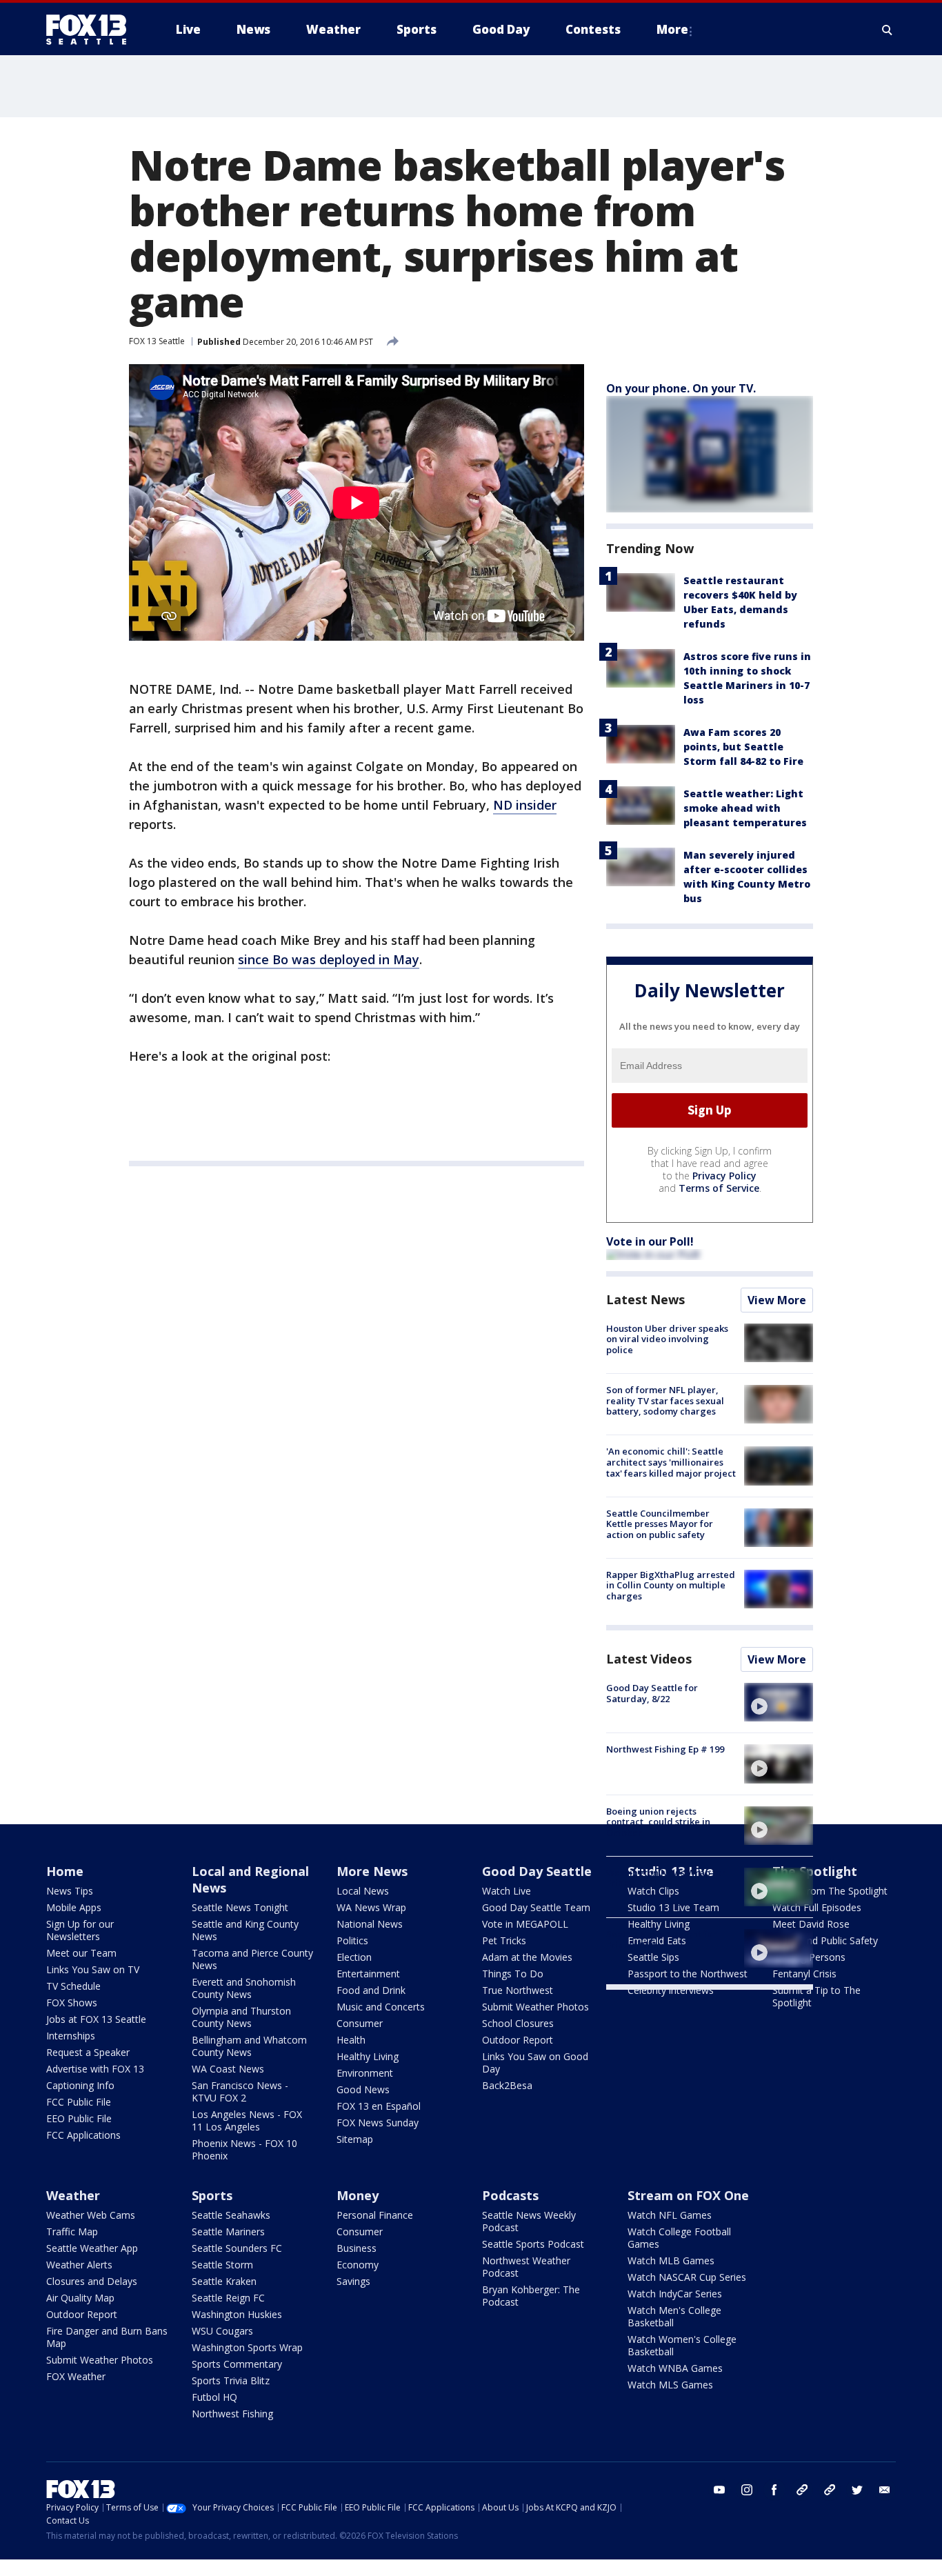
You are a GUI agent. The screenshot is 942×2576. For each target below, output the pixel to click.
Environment (365, 2073)
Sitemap (355, 2139)
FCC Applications (83, 2135)
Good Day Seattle (537, 1871)
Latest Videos (649, 1659)
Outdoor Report (518, 2040)
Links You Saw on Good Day (535, 2063)
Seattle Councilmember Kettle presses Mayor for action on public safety (660, 1524)
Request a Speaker (88, 2052)
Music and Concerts (381, 2007)
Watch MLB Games (671, 2260)
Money (358, 2195)
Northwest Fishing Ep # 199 (665, 1749)
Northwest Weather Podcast (526, 2267)
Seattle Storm (222, 2265)
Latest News (645, 1299)
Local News (363, 1891)
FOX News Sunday (378, 2123)
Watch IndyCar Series (675, 2294)
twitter (857, 2490)
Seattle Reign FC (228, 2298)
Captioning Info (80, 2085)
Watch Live (507, 1891)
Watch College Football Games (679, 2238)
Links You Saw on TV (93, 1969)
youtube (719, 2490)
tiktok (802, 2490)
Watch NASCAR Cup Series (687, 2277)
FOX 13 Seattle (157, 341)
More (672, 29)
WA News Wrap (371, 1907)
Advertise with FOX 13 (95, 2069)
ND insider (525, 805)
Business (357, 2248)
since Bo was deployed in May (329, 959)
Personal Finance (375, 2215)
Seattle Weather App (92, 2248)
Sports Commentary (237, 2364)
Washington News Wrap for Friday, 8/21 (666, 1878)
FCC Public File (79, 2102)
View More (777, 1300)
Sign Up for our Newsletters (80, 1930)
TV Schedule (73, 1986)
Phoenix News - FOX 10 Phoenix (244, 2149)
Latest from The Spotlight (830, 1891)
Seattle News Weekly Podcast (529, 2221)
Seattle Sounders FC (237, 2248)
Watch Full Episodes (817, 1907)
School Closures (518, 2023)
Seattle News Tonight (240, 1907)
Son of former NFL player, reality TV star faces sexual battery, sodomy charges (665, 1400)
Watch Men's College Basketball (674, 2316)
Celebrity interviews (671, 1990)
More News (372, 1871)
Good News (363, 2089)
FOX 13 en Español (379, 2106)
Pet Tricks (504, 1940)
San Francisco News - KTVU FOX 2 (240, 2091)
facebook (774, 2490)
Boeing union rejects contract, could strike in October (658, 1822)
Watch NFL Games (670, 2215)
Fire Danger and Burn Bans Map (107, 2337)
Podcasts (510, 2195)
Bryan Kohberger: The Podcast (531, 2296)
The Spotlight (815, 1871)
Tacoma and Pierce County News (252, 1959)
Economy (358, 2265)
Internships (71, 2036)
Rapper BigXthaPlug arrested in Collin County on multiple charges (671, 1585)
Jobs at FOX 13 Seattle (96, 2019)
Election (354, 1957)
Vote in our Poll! (650, 1241)
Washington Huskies (237, 2314)
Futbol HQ (214, 2397)
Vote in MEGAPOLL (525, 1924)
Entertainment (368, 1974)
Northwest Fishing (232, 2414)
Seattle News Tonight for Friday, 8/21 (661, 1939)
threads (830, 2490)
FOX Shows (72, 2003)
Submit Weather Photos (535, 2007)
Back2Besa (507, 2085)
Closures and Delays (92, 2281)
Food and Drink (371, 1990)
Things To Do (513, 1974)
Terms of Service (719, 1188)
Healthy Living (368, 2056)
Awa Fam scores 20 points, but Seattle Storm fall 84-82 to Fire (743, 747)
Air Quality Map (80, 2298)
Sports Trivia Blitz (231, 2380)
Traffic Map (72, 2231)
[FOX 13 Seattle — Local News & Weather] (92, 30)
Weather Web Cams (91, 2215)
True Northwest (518, 1990)
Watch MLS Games (670, 2385)
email (885, 2490)
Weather (73, 2195)
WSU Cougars (222, 2331)
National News (370, 1924)
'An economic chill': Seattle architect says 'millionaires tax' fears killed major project (671, 1462)
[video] (779, 1702)
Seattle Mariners (228, 2231)
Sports (212, 2195)
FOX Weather (76, 2376)
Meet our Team (81, 1953)
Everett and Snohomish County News (244, 1988)
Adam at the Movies (527, 1957)
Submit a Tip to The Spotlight (816, 1996)
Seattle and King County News (245, 1930)
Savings (353, 2281)
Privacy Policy (724, 1176)
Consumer (360, 2023)
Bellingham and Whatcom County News (249, 2046)
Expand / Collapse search (888, 30)
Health (351, 2040)
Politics (352, 1940)
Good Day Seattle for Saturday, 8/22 (652, 1693)
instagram (747, 2490)
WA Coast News (228, 2069)
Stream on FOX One (688, 2195)
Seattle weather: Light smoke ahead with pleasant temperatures (745, 808)
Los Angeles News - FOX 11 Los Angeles (247, 2120)
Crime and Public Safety (825, 1940)
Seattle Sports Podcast (533, 2244)
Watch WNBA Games (675, 2368)
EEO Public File (79, 2118)
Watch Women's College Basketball (682, 2345)
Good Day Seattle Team (536, 1907)
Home (65, 1871)
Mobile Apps (74, 1907)
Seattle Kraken (224, 2281)
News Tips (70, 1891)
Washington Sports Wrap (247, 2347)
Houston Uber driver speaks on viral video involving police (667, 1339)
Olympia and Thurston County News (241, 2017)
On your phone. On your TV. (681, 388)
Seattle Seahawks (231, 2215)
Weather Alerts (79, 2265)
